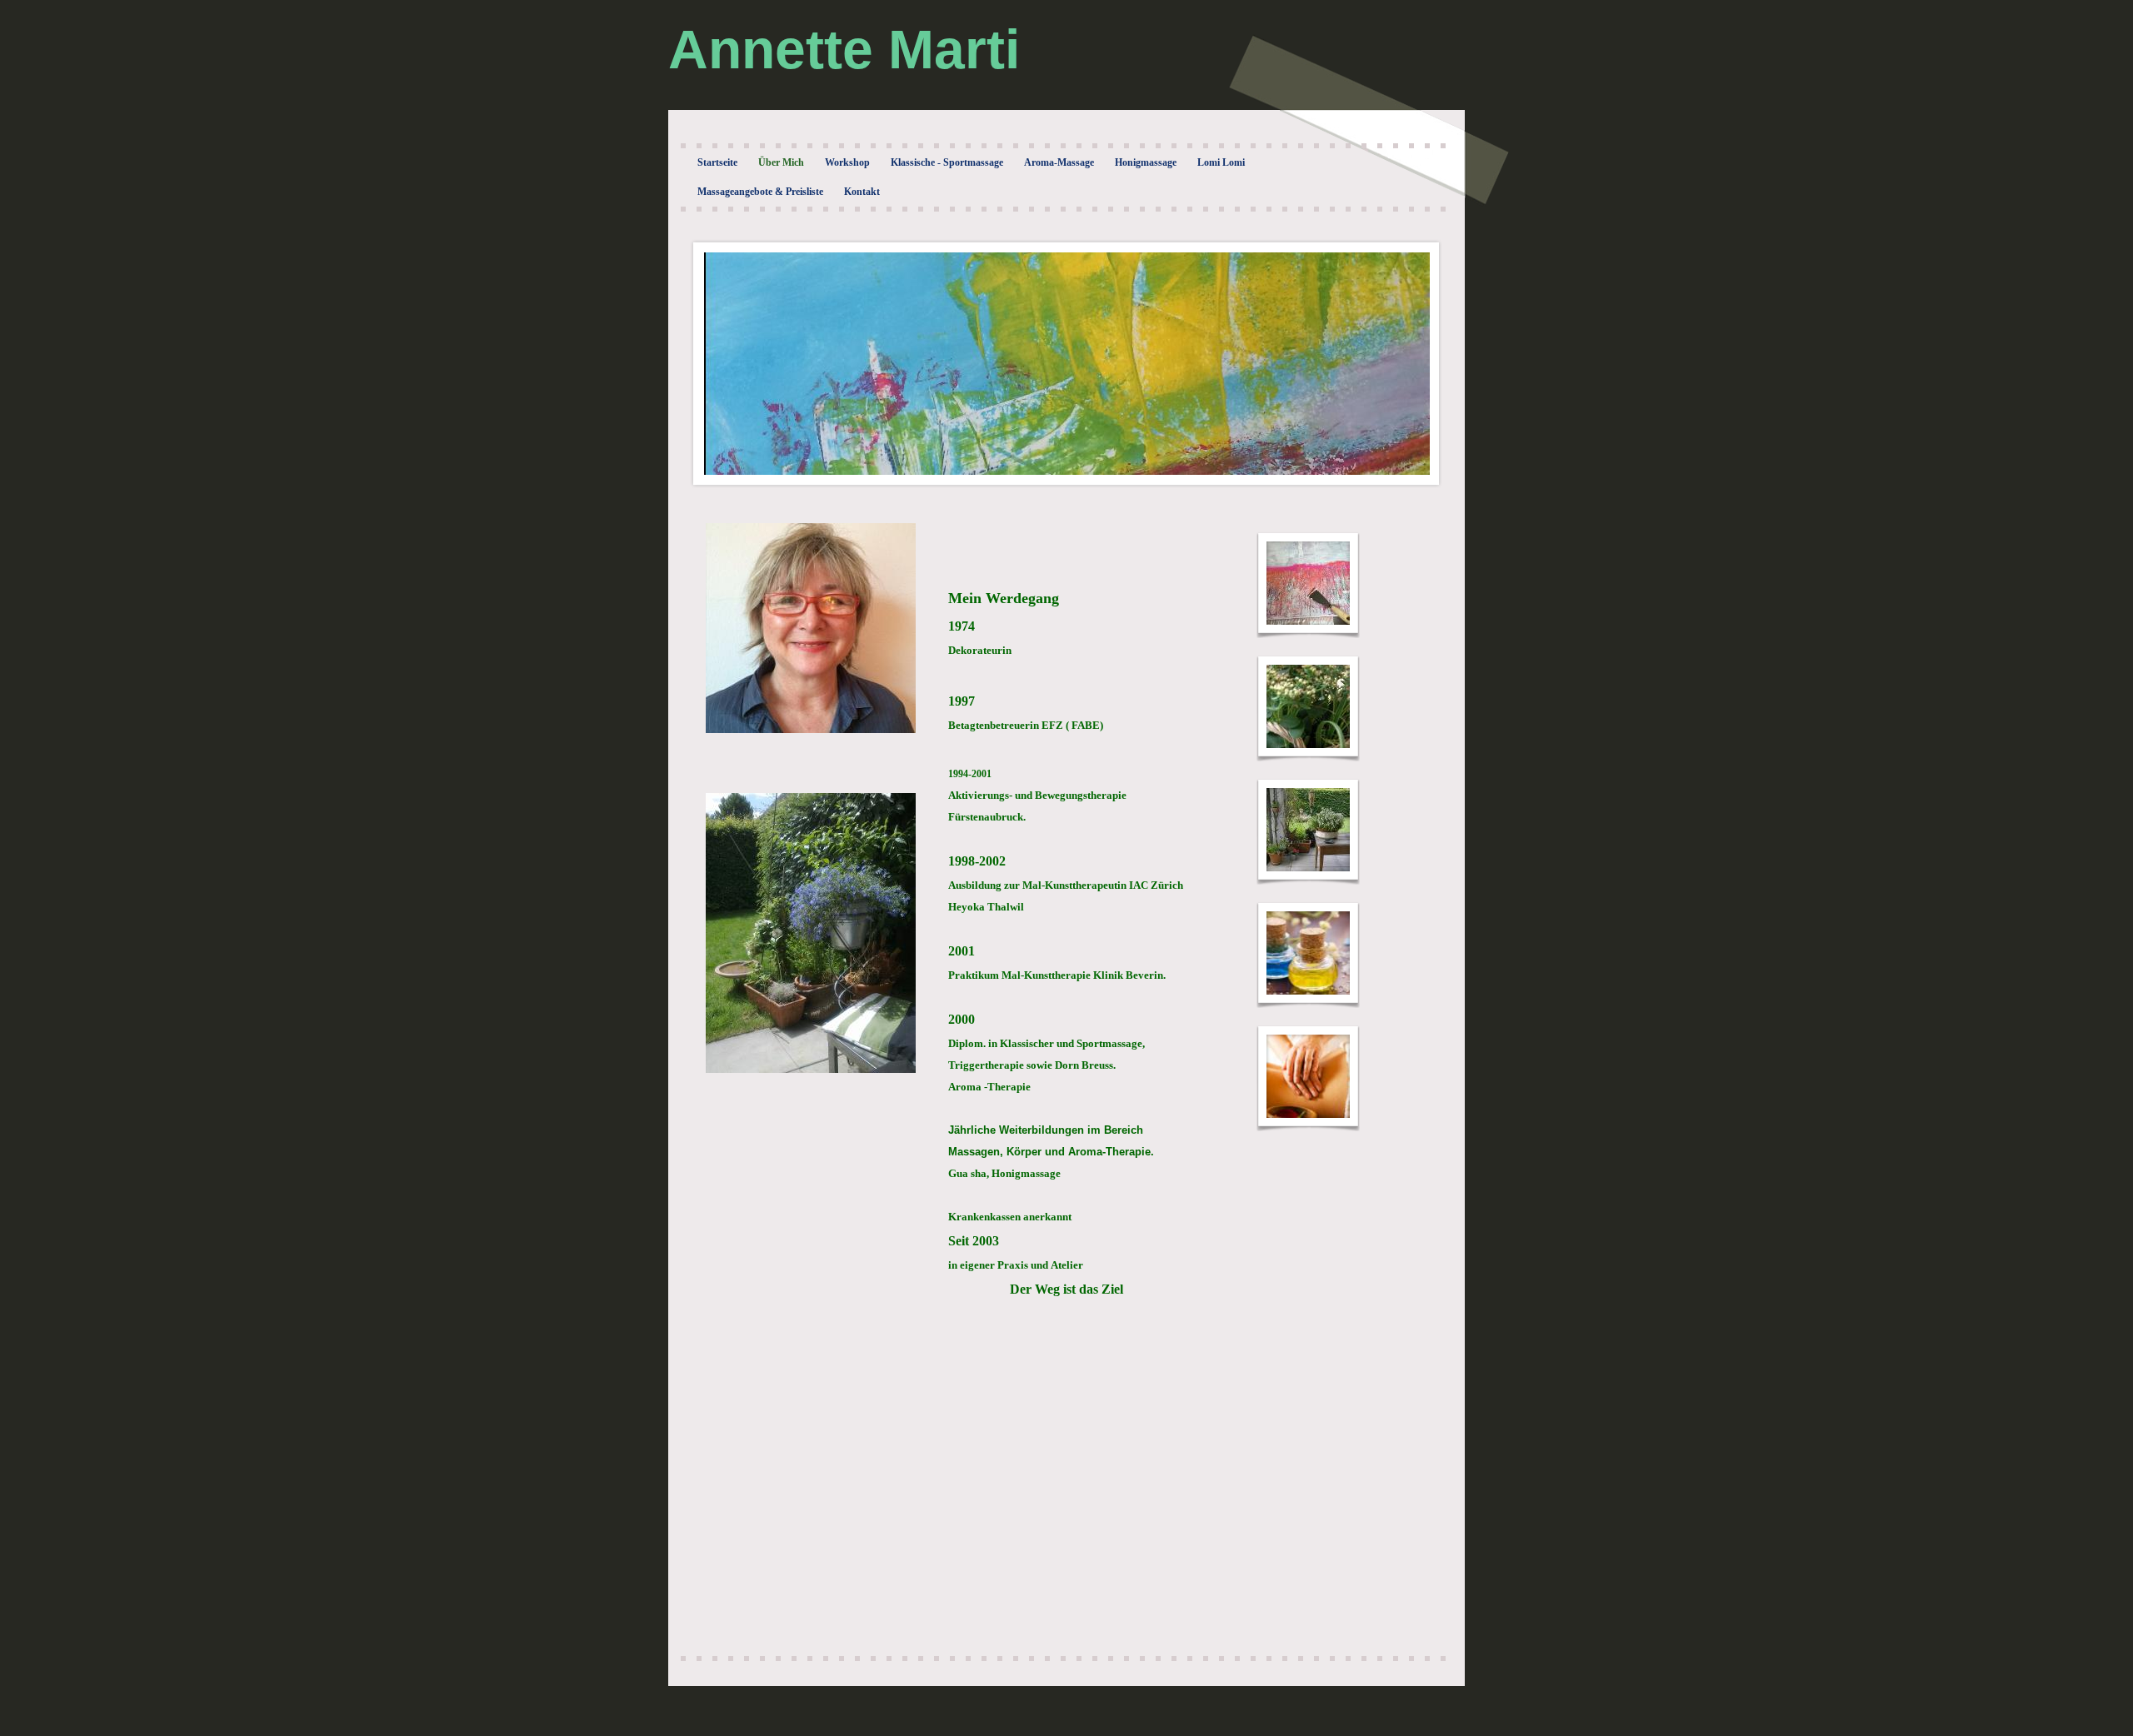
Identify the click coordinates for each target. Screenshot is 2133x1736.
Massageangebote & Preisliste (760, 192)
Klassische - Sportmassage (947, 162)
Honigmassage (1146, 162)
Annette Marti (844, 49)
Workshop (847, 162)
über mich (781, 162)
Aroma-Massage (1059, 162)
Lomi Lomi (1221, 162)
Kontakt (862, 192)
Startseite (717, 162)
